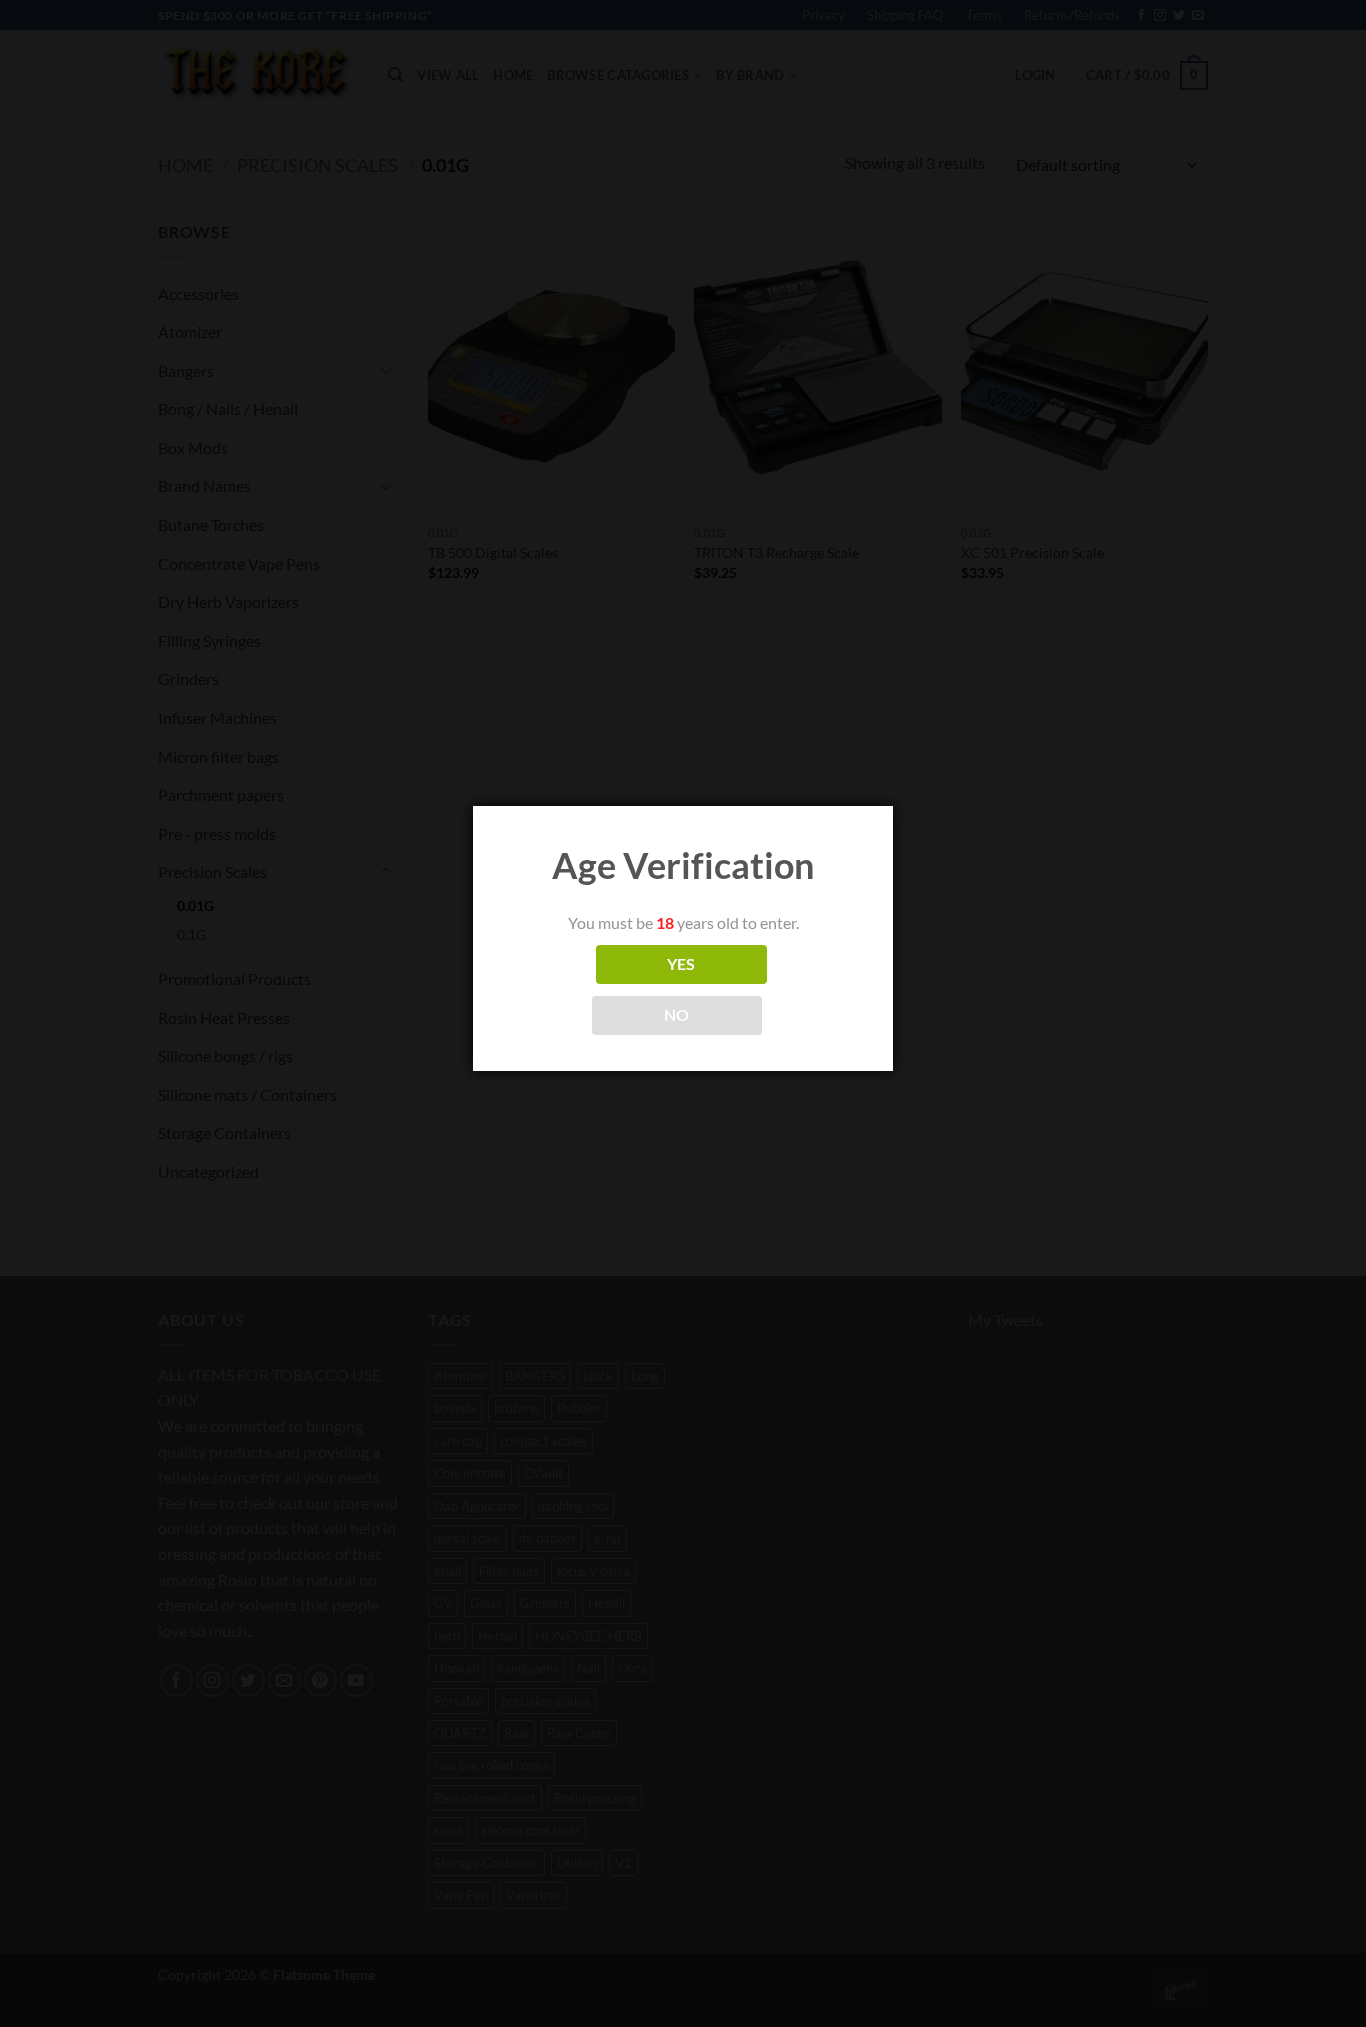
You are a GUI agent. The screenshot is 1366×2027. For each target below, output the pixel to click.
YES (681, 964)
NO (677, 1015)
